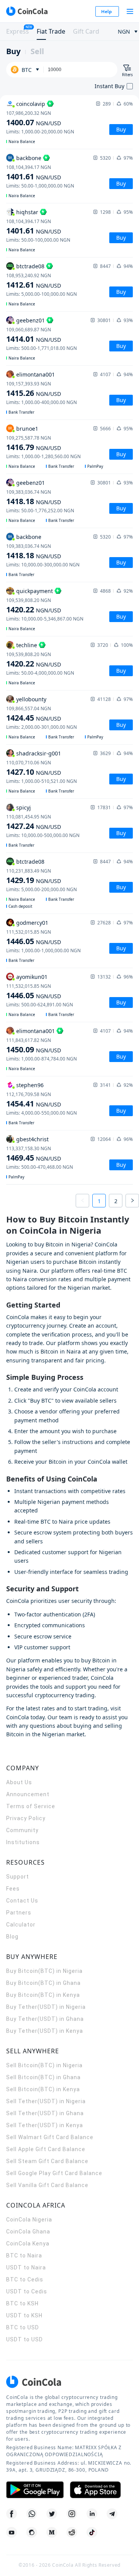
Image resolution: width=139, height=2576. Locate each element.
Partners (19, 1913)
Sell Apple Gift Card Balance (46, 2149)
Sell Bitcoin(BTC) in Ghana (43, 2077)
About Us (19, 1782)
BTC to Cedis (25, 2279)
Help (107, 11)
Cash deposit (20, 906)
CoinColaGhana (28, 2232)
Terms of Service (31, 1806)
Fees (13, 1889)
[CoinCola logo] (27, 11)
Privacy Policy (26, 1818)
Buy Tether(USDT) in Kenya (45, 2031)
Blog (12, 1937)
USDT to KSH (24, 2315)
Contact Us (22, 1901)
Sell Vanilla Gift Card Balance (47, 2185)
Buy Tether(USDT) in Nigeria (46, 2007)
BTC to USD (23, 2327)
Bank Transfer (21, 412)
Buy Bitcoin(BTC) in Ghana (43, 1983)
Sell (37, 51)
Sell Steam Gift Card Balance (47, 2161)
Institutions (23, 1842)
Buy (13, 51)
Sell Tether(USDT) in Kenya (45, 2125)
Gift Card (86, 31)
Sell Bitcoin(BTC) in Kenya (43, 2089)
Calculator (21, 1925)
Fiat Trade (51, 31)
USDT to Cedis (27, 2291)
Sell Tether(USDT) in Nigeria (46, 2101)
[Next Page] (132, 1201)
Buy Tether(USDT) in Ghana (45, 2019)
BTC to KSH (22, 2303)
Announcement (28, 1794)
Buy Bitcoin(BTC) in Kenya (43, 1995)
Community (22, 1830)
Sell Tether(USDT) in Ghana (45, 2113)
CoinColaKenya (28, 2244)
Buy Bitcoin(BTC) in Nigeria (44, 1971)
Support (18, 1877)
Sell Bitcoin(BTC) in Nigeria (44, 2065)
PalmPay (95, 466)
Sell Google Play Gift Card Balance (54, 2173)
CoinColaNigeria (29, 2220)
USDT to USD (25, 2339)
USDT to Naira (26, 2267)
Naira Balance (22, 142)
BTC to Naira (24, 2255)
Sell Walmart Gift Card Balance (50, 2137)
